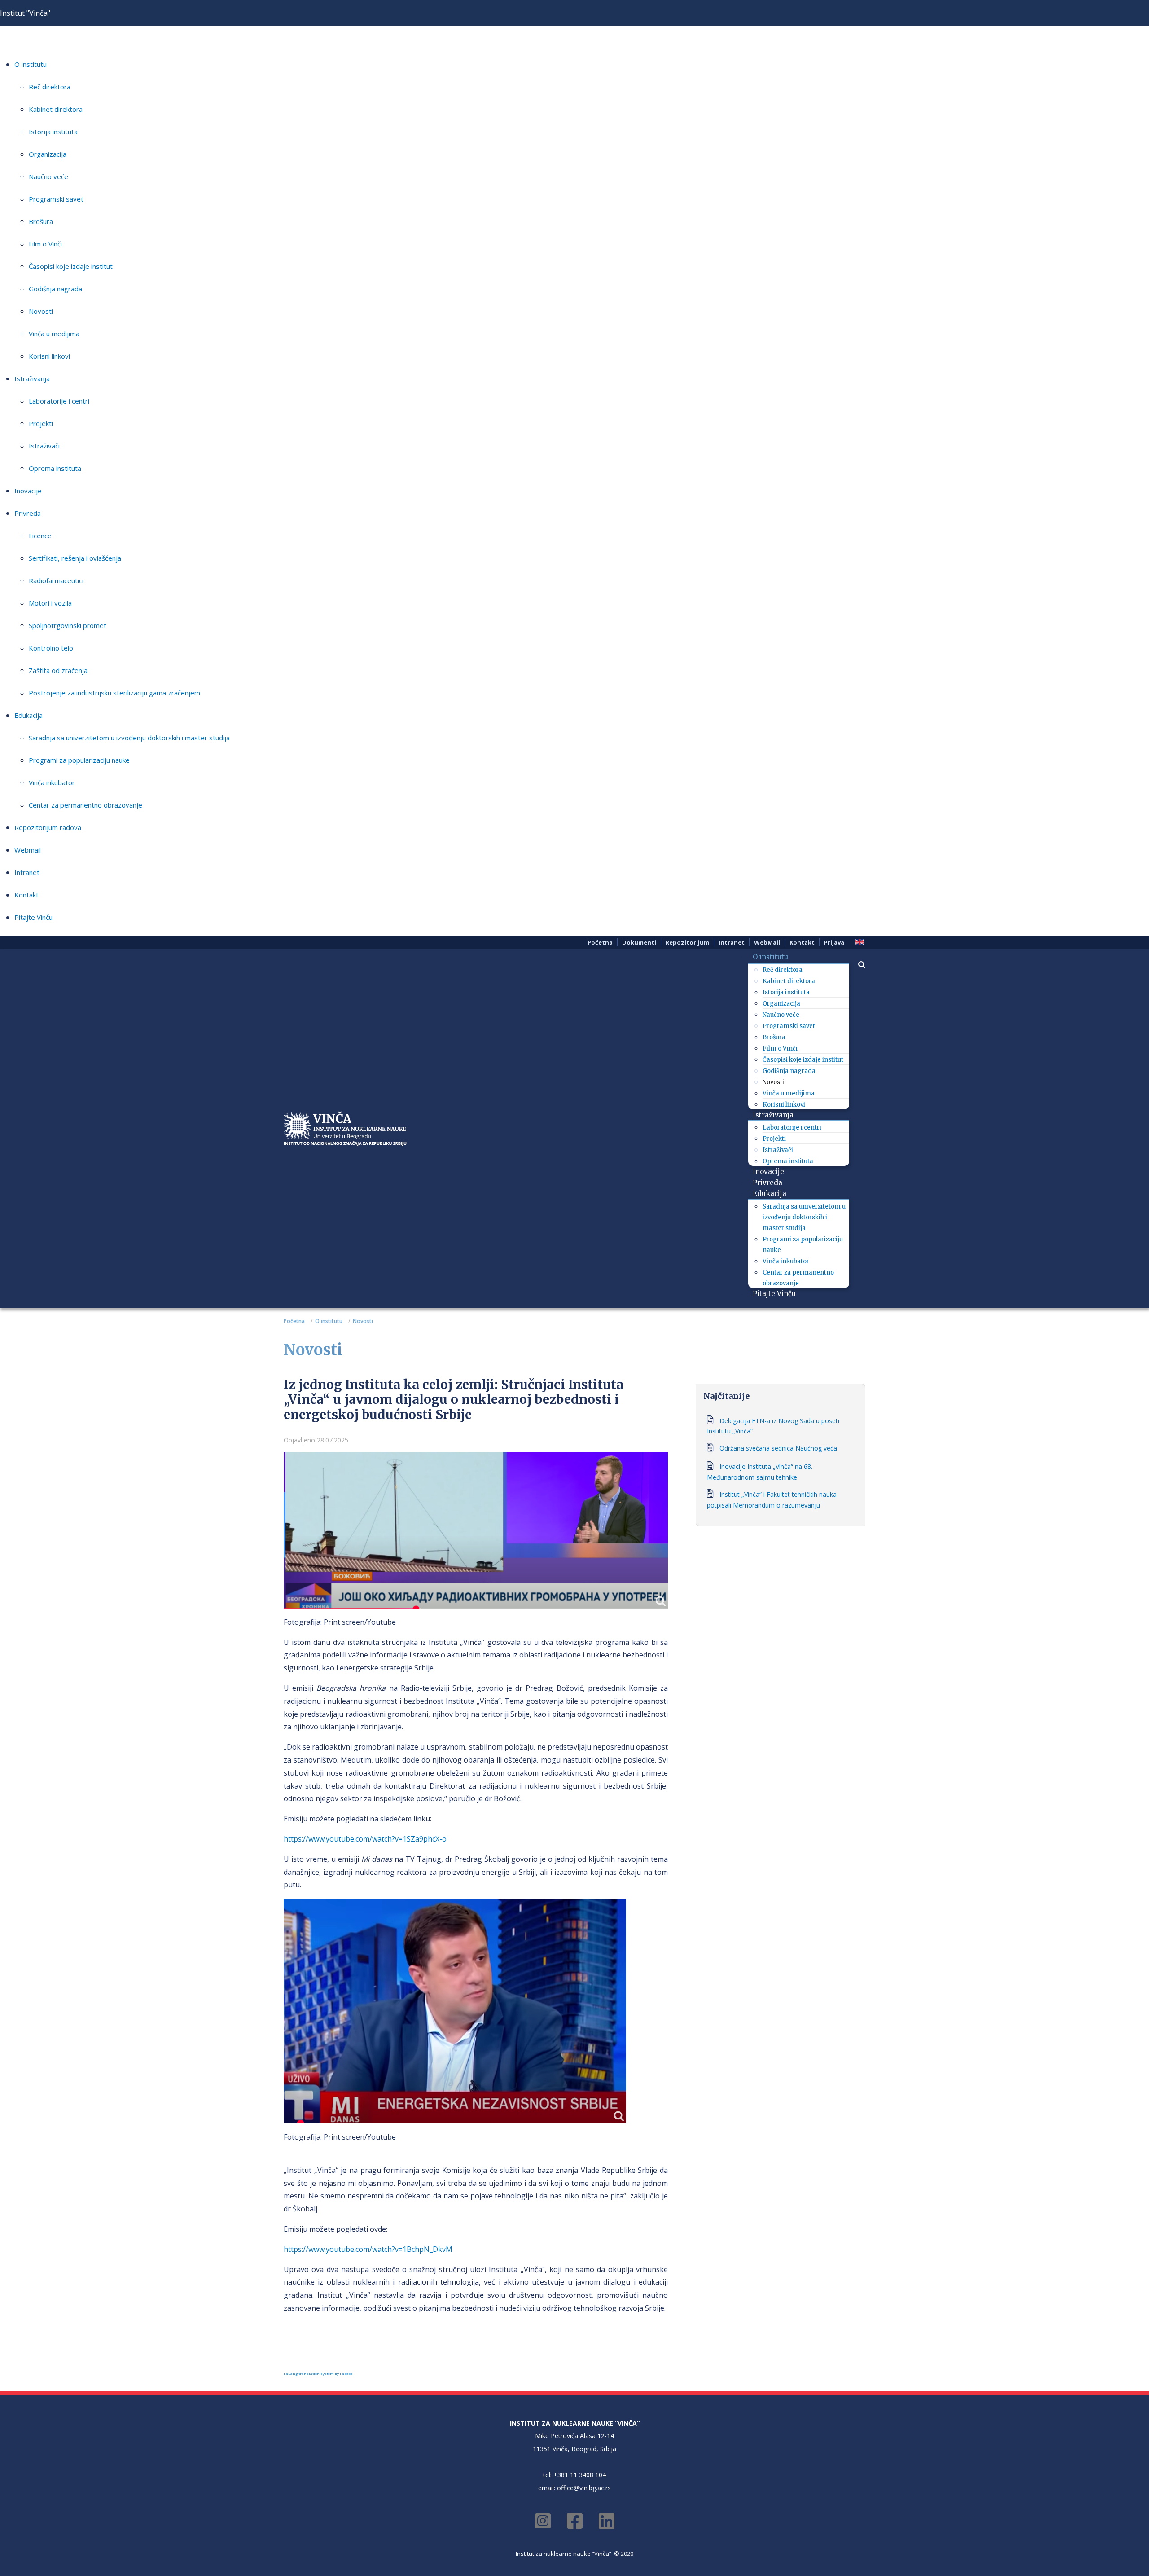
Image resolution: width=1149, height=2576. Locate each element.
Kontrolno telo (51, 648)
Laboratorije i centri (59, 401)
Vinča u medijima (54, 334)
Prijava (834, 942)
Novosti (41, 311)
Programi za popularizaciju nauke (79, 760)
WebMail (767, 942)
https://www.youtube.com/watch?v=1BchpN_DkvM (368, 2249)
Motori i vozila (50, 603)
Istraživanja (32, 378)
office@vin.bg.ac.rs (584, 2488)
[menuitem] (774, 957)
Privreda (28, 513)
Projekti (41, 423)
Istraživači (44, 446)
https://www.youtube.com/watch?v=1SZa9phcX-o (365, 1839)
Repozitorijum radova (48, 827)
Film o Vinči (45, 244)
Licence (40, 536)
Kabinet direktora (56, 109)
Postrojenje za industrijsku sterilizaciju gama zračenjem (114, 693)
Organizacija (48, 154)
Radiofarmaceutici (56, 580)
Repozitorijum (687, 942)
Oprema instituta (55, 468)
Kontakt (26, 895)
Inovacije (28, 491)
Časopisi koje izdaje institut (71, 266)
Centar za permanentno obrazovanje (86, 805)
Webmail (28, 850)
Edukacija (29, 715)
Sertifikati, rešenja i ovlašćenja (75, 558)
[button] (857, 965)
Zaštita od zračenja (58, 670)
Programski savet (56, 199)
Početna (600, 942)
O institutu (31, 64)
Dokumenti (639, 942)
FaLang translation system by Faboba (318, 2373)
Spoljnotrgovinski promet (68, 625)
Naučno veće (48, 176)
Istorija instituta (53, 132)
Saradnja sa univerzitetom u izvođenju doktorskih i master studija (129, 738)
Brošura (41, 221)
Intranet (27, 872)
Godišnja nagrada (55, 289)
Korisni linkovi (49, 356)
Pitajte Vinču (33, 917)
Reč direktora (50, 87)
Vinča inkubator (52, 782)
